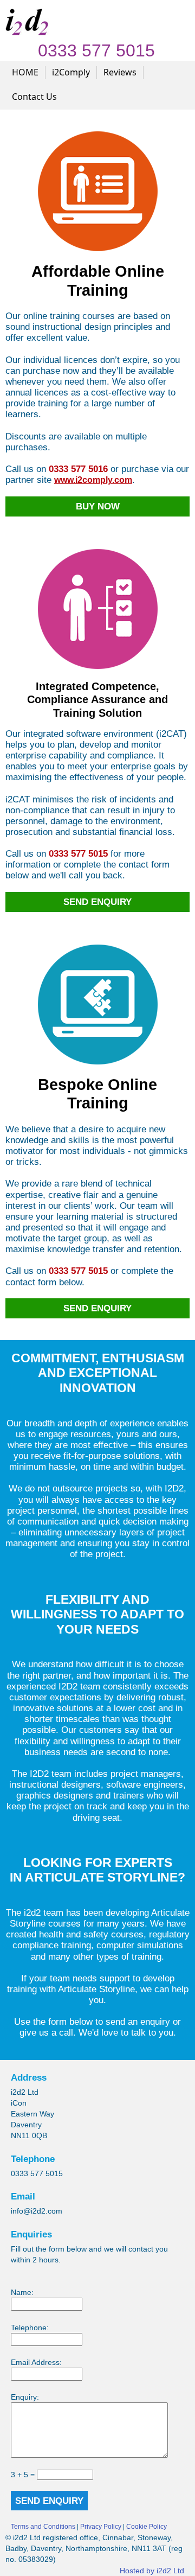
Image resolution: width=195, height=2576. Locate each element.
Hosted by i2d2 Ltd (152, 2571)
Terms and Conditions (43, 2527)
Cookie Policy (147, 2527)
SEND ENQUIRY (49, 2501)
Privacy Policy (101, 2527)
